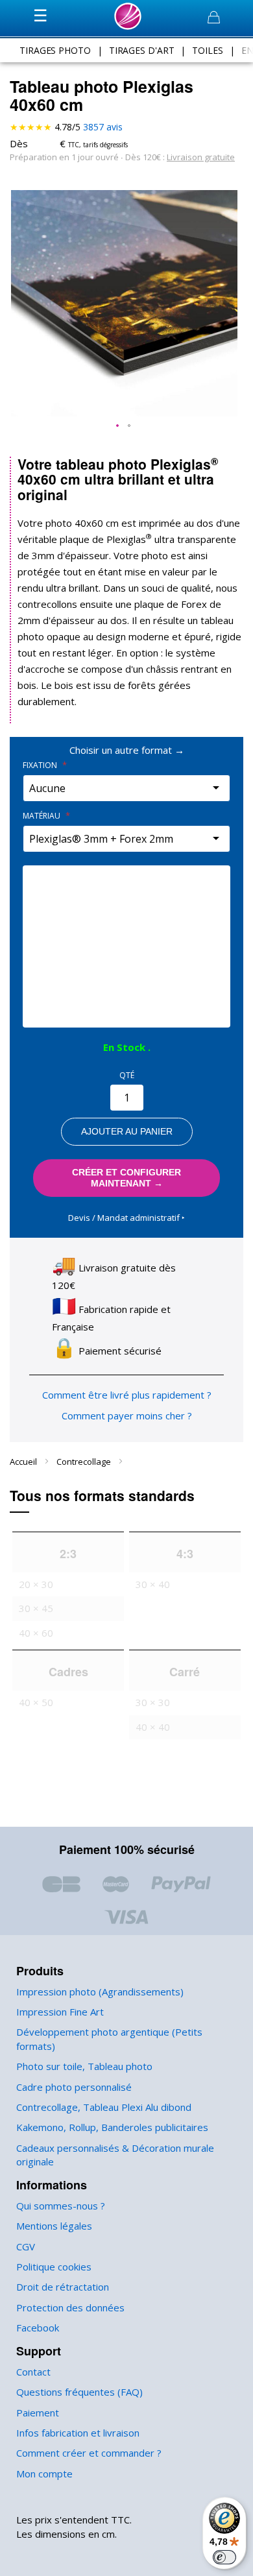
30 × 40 (153, 1584)
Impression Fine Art (60, 2012)
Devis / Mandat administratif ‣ (126, 1218)
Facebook (38, 2328)
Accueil (24, 1462)
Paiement (38, 2413)
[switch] (224, 2557)
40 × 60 (36, 1633)
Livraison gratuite (201, 157)
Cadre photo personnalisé (74, 2087)
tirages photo (55, 50)
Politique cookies (54, 2267)
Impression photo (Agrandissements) (100, 1992)
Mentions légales (54, 2226)
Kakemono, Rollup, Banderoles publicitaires (112, 2127)
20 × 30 (36, 1584)
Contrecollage (85, 1462)
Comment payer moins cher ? (127, 1415)
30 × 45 (36, 1608)
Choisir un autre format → (127, 750)
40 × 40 (153, 1727)
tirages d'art (142, 50)
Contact (33, 2372)
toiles (207, 50)
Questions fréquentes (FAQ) (79, 2392)
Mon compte (44, 2474)
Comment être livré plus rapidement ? (127, 1395)
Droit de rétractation (63, 2287)
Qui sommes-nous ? (61, 2206)
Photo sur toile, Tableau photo (84, 2066)
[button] (118, 426)
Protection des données (70, 2307)
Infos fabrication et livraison (78, 2433)
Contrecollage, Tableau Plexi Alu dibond (104, 2107)
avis (103, 127)
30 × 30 (153, 1702)
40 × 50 (36, 1702)
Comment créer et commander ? (89, 2453)
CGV (26, 2246)
